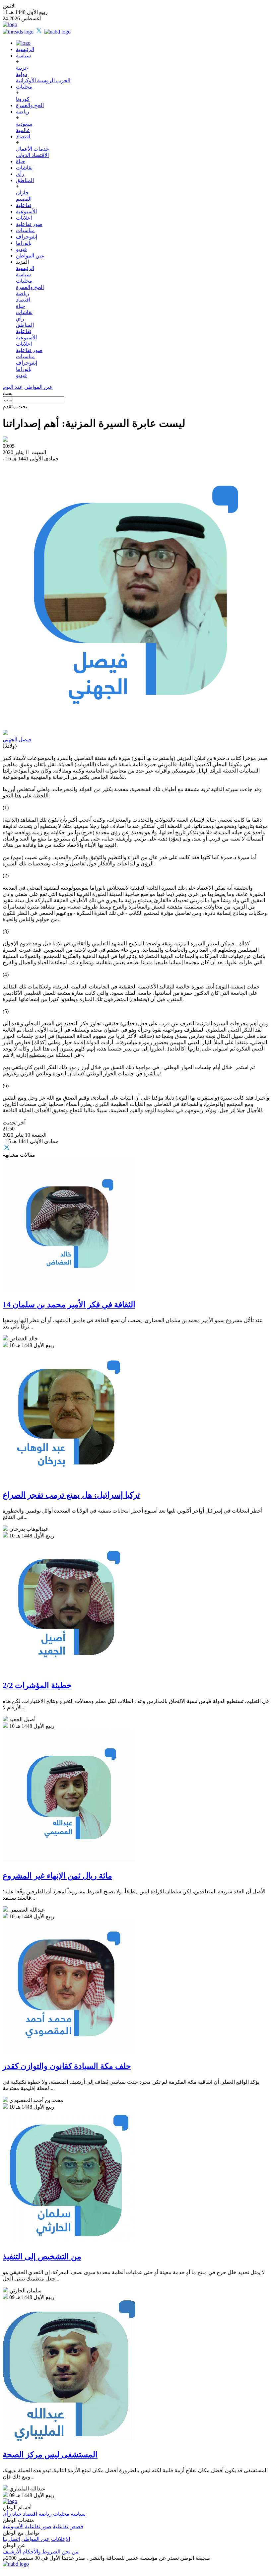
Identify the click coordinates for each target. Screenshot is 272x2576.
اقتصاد (23, 136)
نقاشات (24, 168)
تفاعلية (24, 205)
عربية (22, 68)
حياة (21, 161)
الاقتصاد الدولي (32, 155)
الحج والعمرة (30, 105)
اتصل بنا (11, 2539)
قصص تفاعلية (68, 2526)
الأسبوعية (26, 211)
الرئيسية (25, 49)
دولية (22, 74)
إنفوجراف (27, 237)
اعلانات (24, 218)
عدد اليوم (13, 387)
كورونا (23, 99)
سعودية (24, 124)
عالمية (23, 130)
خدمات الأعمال (33, 149)
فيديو (21, 249)
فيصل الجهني (17, 740)
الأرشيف (12, 2552)
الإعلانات (61, 2539)
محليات (24, 87)
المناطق (25, 180)
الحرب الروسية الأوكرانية (43, 80)
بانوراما (24, 243)
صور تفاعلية (29, 224)
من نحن (70, 2552)
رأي (20, 174)
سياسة (23, 56)
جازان (22, 193)
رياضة (23, 112)
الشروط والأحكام (41, 2552)
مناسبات (25, 230)
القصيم (24, 199)
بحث (8, 393)
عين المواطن (30, 256)
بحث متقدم (15, 407)
